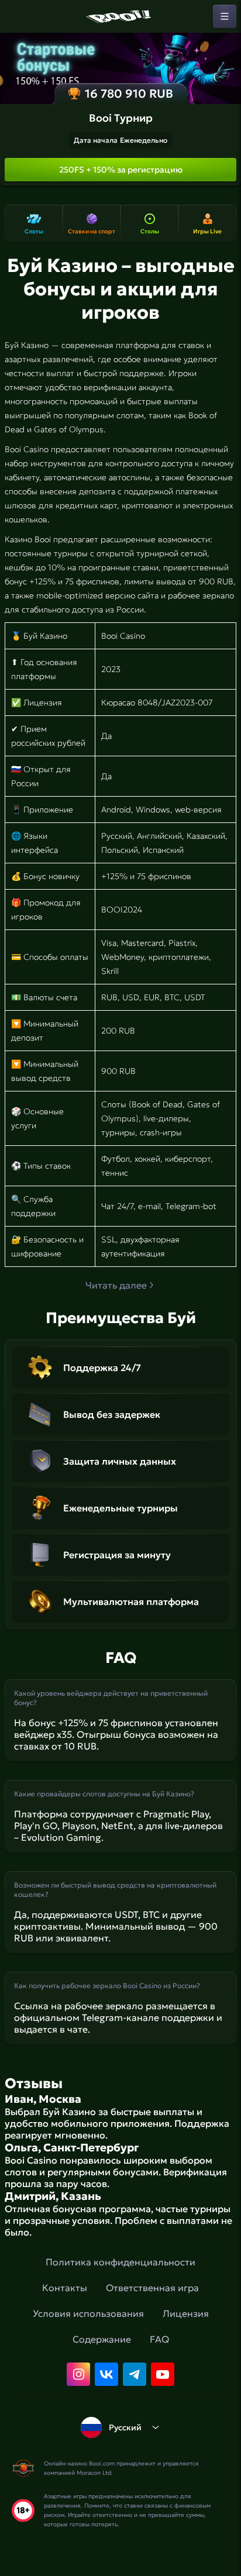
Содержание (102, 2339)
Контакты (65, 2288)
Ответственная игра (152, 2288)
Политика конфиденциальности (120, 2262)
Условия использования (88, 2313)
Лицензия (186, 2313)
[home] (120, 16)
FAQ (159, 2339)
